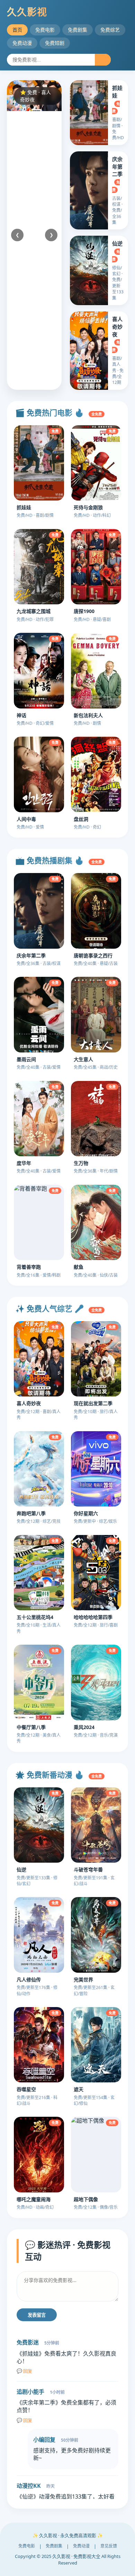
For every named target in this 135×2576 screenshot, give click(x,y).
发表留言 (37, 2315)
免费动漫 (22, 43)
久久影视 (27, 12)
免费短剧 (55, 43)
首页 (17, 30)
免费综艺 (110, 30)
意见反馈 (109, 2546)
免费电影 (45, 30)
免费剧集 (78, 30)
